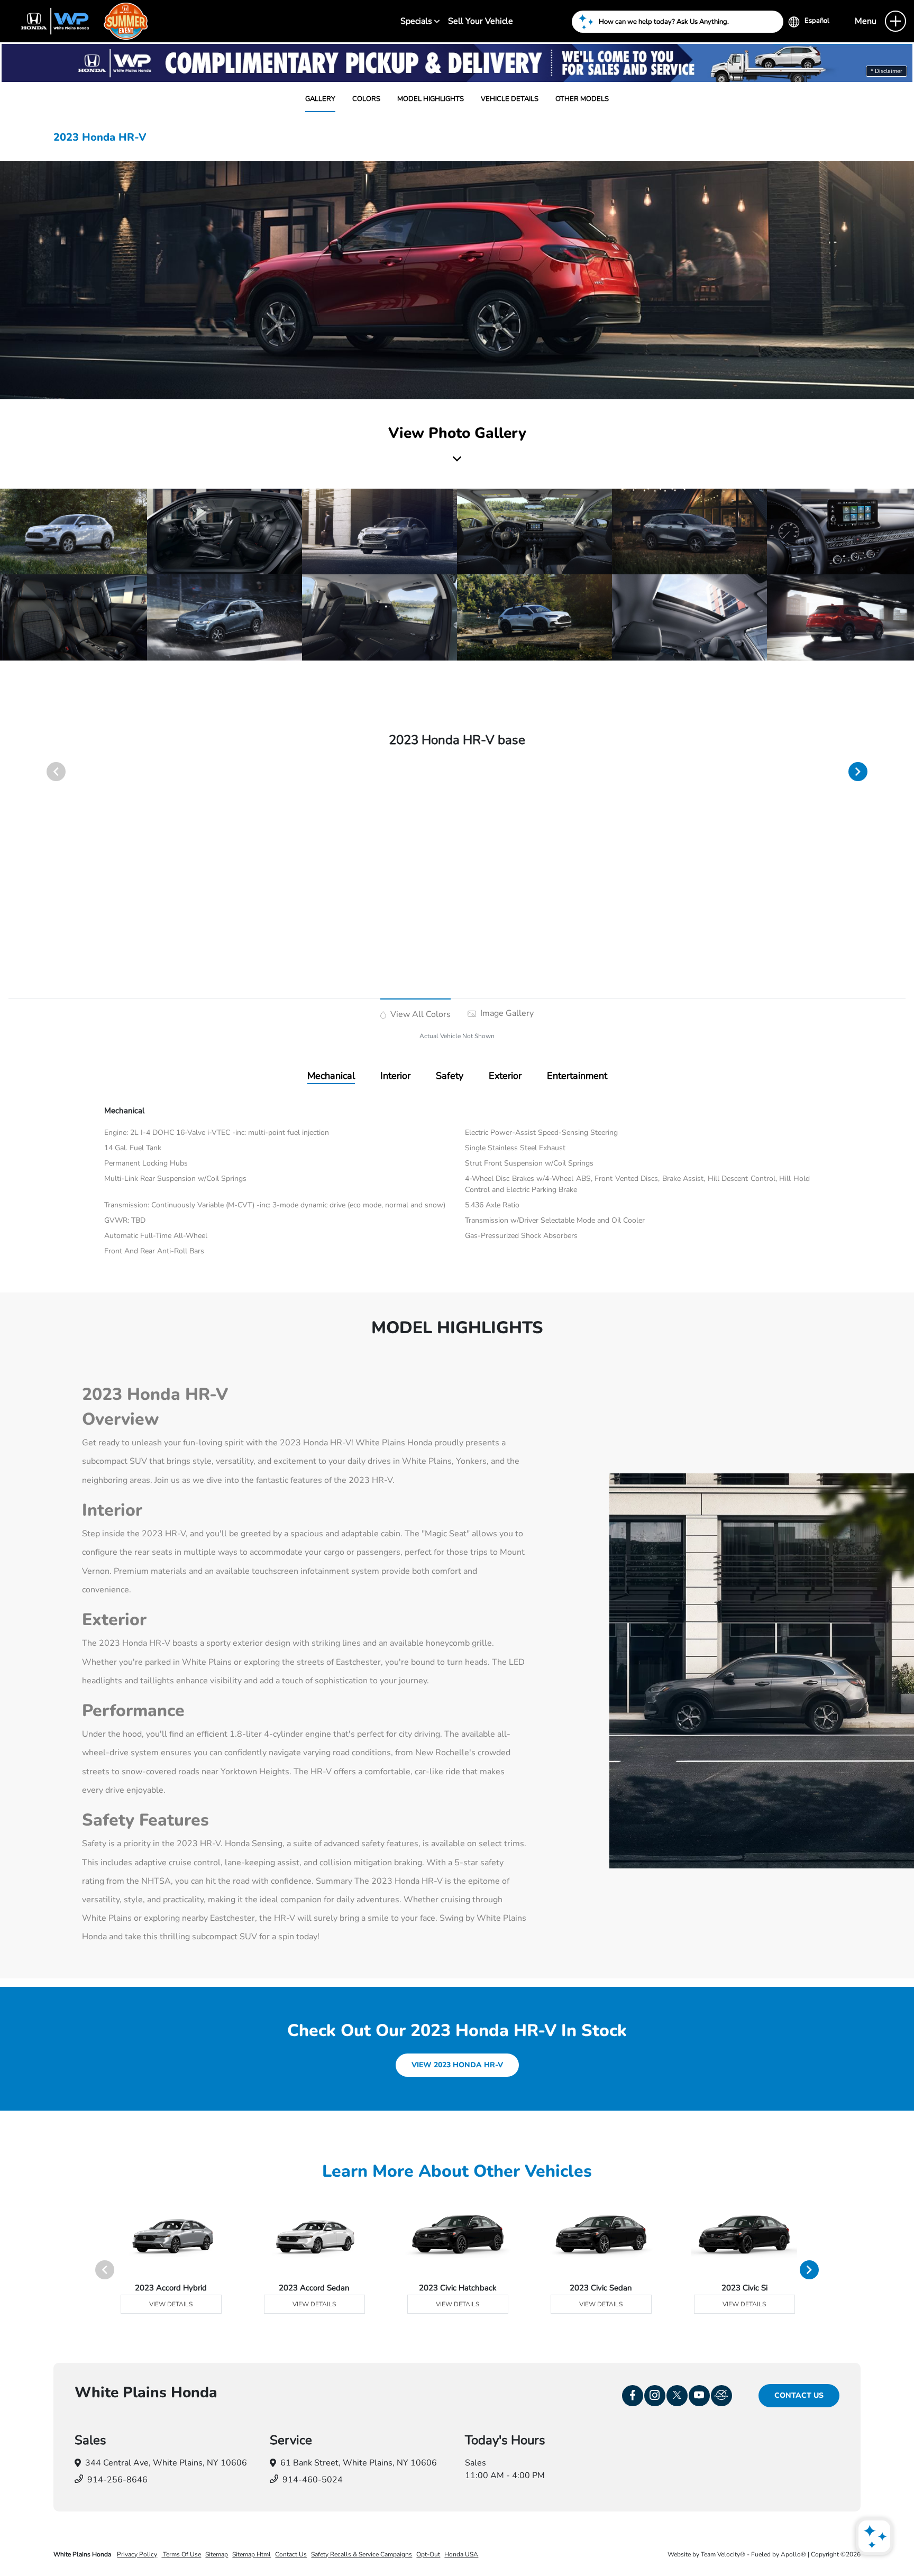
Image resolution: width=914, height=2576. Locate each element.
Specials (417, 21)
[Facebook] (633, 2396)
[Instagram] (655, 2396)
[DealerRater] (721, 2396)
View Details (171, 2304)
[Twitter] (677, 2396)
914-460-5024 (313, 2480)
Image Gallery (506, 1013)
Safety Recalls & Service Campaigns (362, 2554)
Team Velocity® (723, 2554)
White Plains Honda (83, 2554)
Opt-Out (428, 2554)
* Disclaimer (886, 71)
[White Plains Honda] (80, 21)
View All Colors (419, 1014)
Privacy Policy (137, 2554)
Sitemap (217, 2554)
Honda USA (461, 2554)
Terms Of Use (181, 2554)
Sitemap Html (252, 2554)
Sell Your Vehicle (481, 21)
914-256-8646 (117, 2480)
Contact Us (799, 2395)
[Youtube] (699, 2396)
